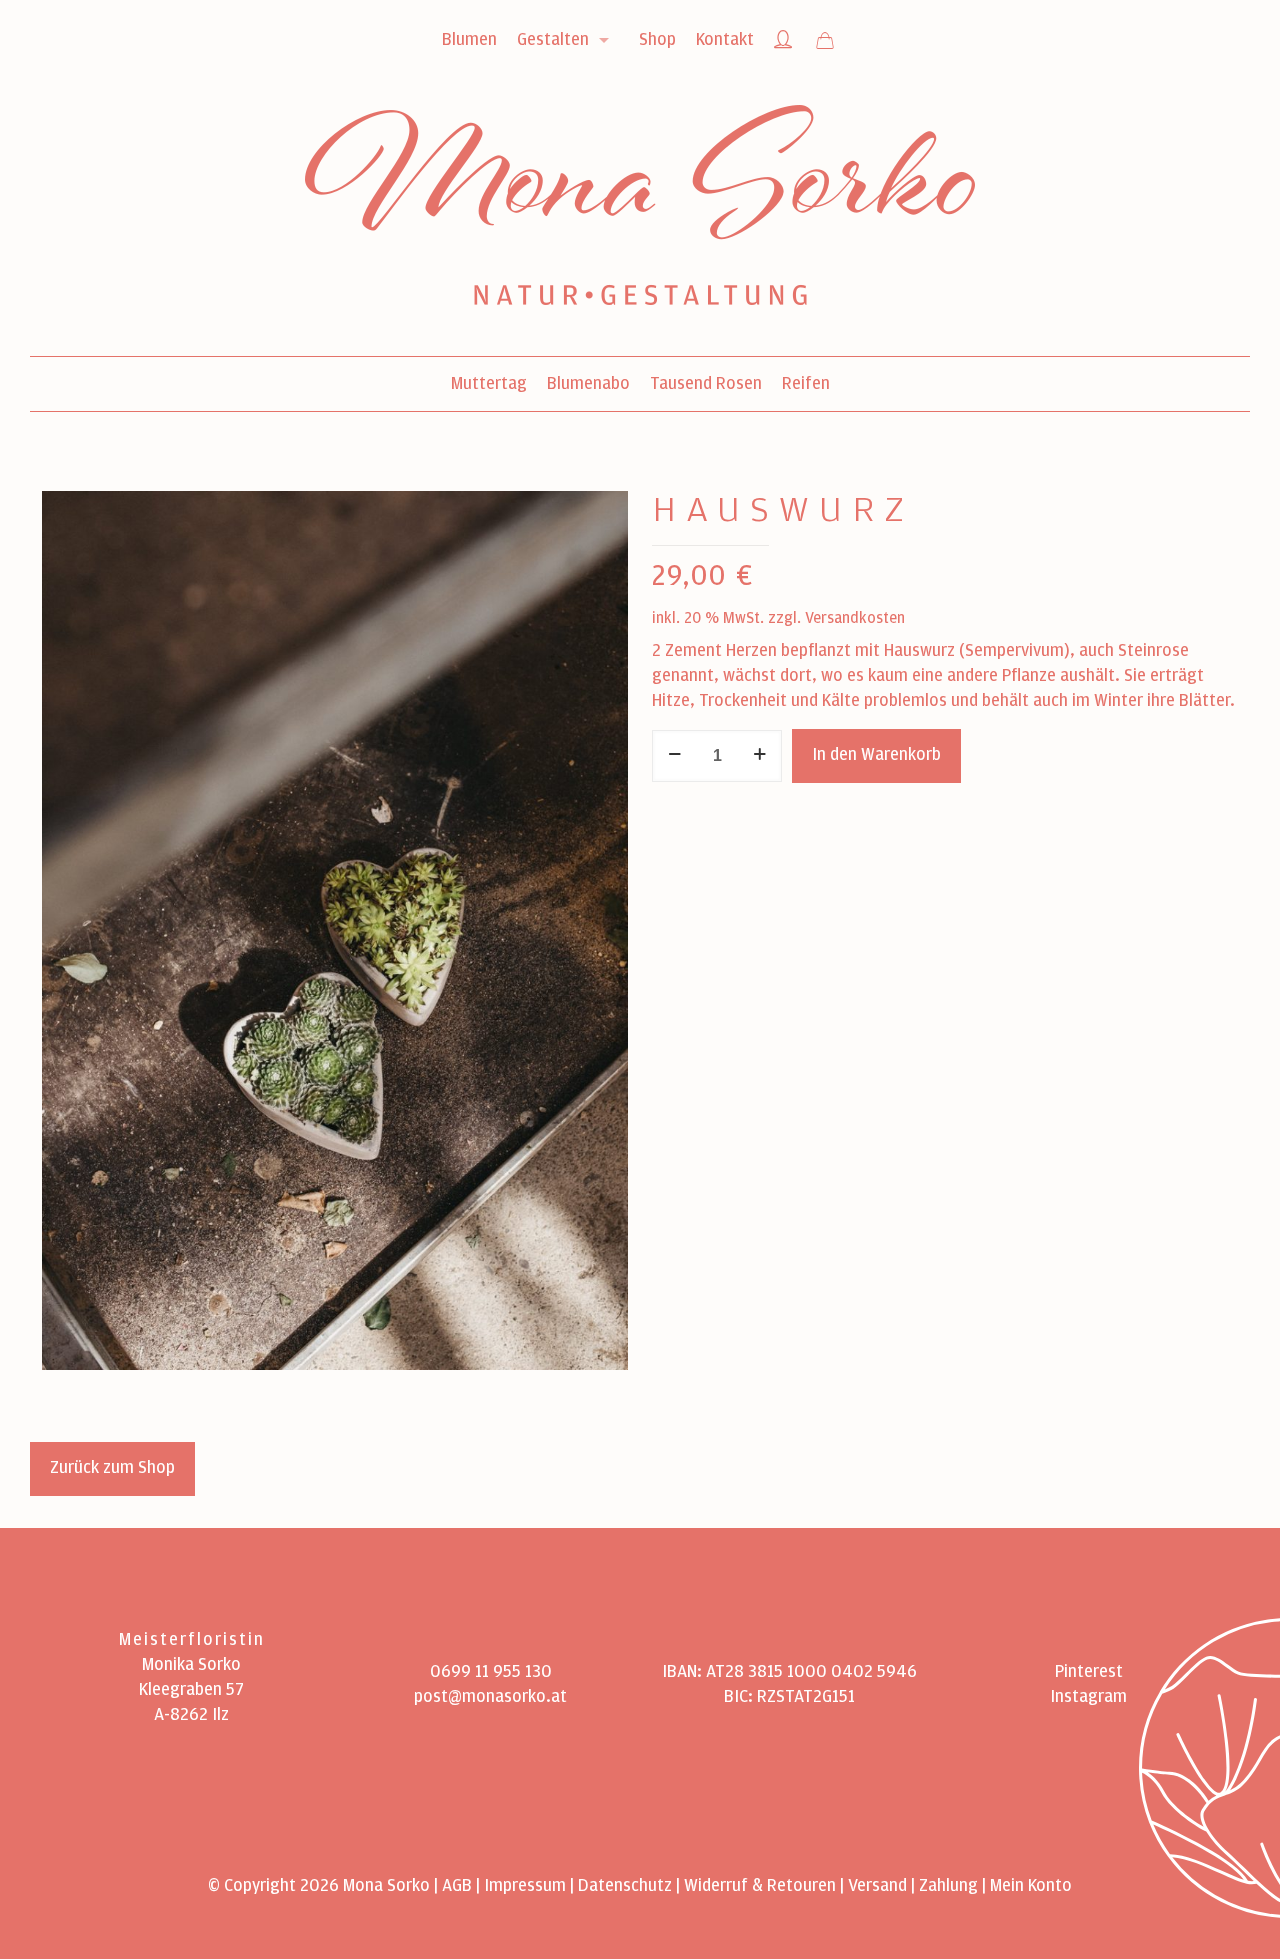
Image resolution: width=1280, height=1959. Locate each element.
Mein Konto (1031, 1886)
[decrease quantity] (674, 756)
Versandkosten (855, 618)
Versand (877, 1886)
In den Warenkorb (876, 755)
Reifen (806, 384)
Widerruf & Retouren (760, 1886)
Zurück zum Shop (112, 1468)
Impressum (525, 1886)
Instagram (1088, 1697)
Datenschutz (625, 1886)
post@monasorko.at (490, 1697)
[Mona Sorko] (640, 220)
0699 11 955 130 (491, 1672)
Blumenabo (588, 384)
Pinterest (1089, 1672)
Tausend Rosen (706, 384)
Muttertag (489, 384)
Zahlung (948, 1886)
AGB (457, 1886)
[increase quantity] (759, 756)
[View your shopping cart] (824, 42)
